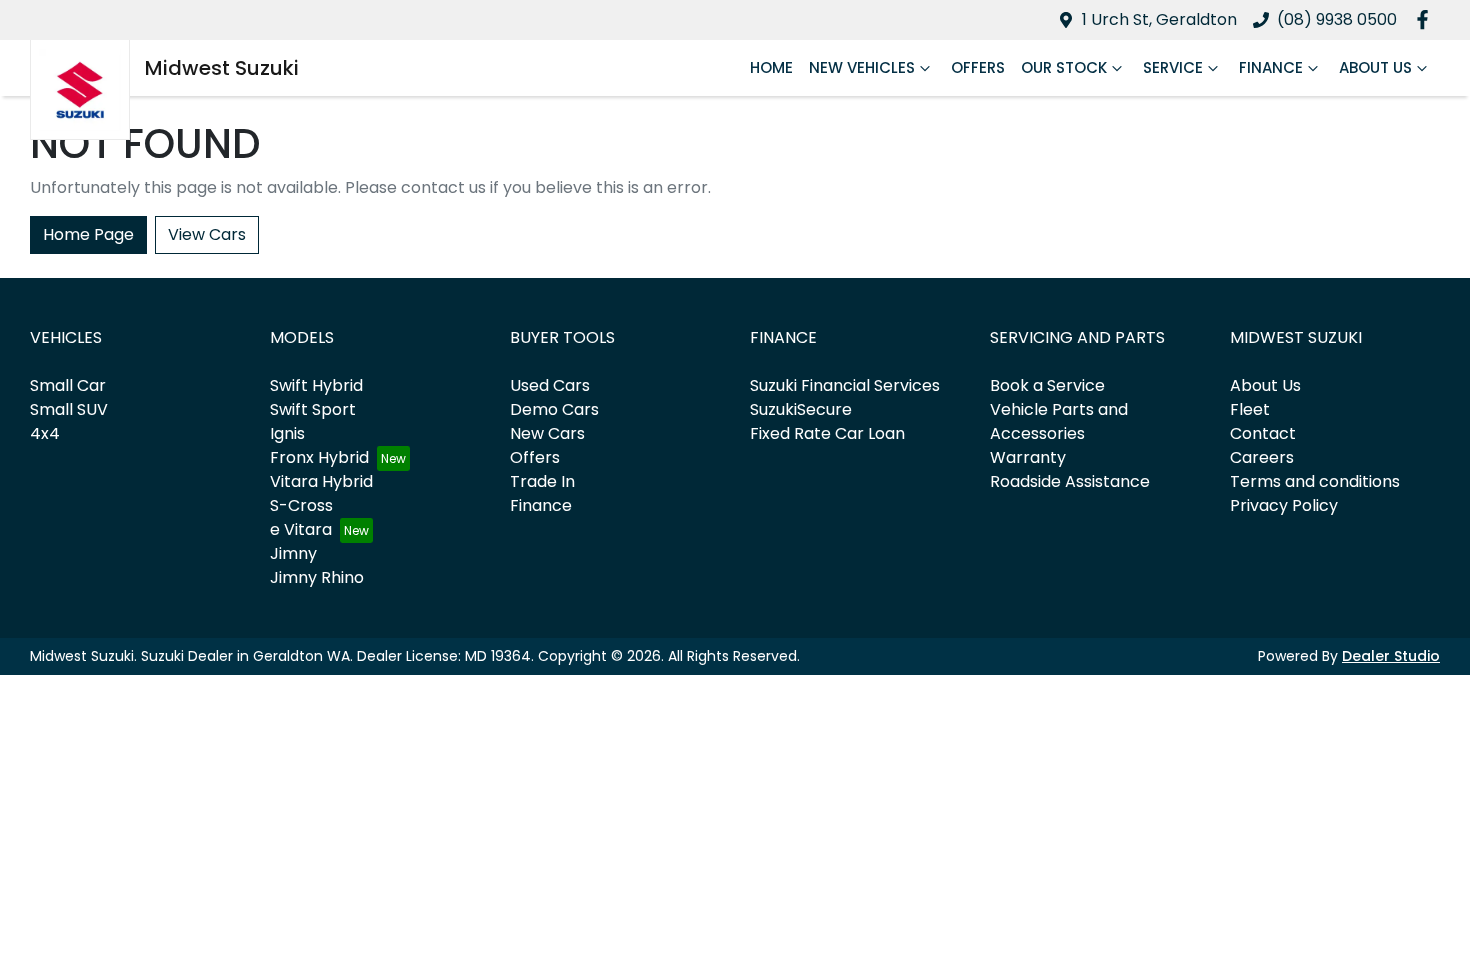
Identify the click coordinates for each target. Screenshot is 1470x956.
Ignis (287, 433)
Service (1173, 67)
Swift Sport (313, 409)
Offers (978, 67)
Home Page (88, 234)
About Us (1375, 67)
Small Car (68, 385)
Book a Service (1047, 385)
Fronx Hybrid (319, 457)
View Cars (207, 234)
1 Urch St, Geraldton (1159, 19)
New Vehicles (862, 67)
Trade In (542, 481)
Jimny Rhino (317, 577)
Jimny (293, 553)
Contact (1263, 433)
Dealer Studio (1391, 656)
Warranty (1028, 457)
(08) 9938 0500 (1337, 19)
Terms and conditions (1315, 481)
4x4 (45, 433)
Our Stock (1064, 67)
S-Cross (301, 505)
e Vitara (301, 529)
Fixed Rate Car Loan (827, 433)
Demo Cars (554, 409)
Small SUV (69, 409)
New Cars (547, 433)
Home (771, 67)
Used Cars (550, 385)
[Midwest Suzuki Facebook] (1426, 19)
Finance (1271, 67)
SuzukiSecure (801, 409)
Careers (1262, 457)
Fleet (1250, 409)
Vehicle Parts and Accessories (1059, 421)
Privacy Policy (1284, 505)
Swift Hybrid (316, 385)
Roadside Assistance (1070, 481)
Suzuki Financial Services (845, 385)
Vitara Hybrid (321, 481)
